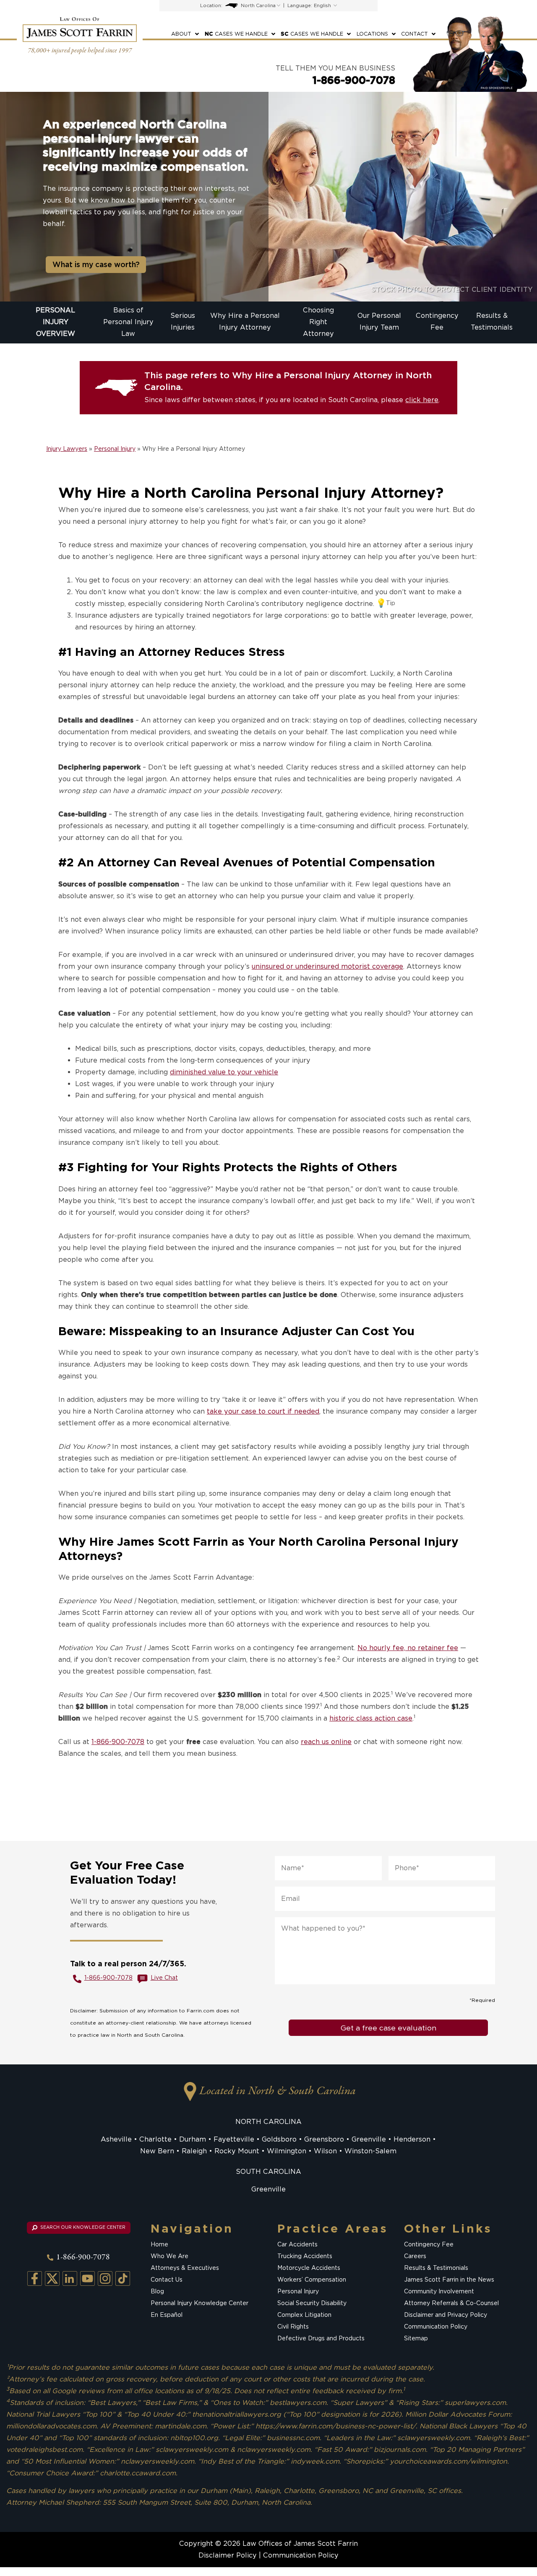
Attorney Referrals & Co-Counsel (451, 2303)
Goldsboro (279, 2139)
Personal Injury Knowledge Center (199, 2303)
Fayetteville (234, 2139)
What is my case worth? (96, 264)
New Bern (157, 2151)
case (405, 1718)
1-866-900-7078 (354, 80)
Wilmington (287, 2151)
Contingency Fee (429, 2244)
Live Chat (164, 1978)
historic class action (363, 1718)
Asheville (116, 2139)
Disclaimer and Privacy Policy (446, 2315)
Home (159, 2244)
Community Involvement (439, 2291)
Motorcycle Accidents (309, 2268)
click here (422, 400)
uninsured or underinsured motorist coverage (327, 966)
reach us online (326, 1742)
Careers (415, 2256)
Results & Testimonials (436, 2268)
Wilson (325, 2151)
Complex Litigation (304, 2315)
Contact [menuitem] (414, 34)
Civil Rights (293, 2326)
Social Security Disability (312, 2303)
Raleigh (194, 2151)
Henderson (412, 2139)
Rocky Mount (237, 2151)
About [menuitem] (181, 34)
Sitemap (416, 2338)
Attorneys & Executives (185, 2268)
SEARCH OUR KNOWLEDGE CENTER (82, 2227)
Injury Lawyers (67, 449)
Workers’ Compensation (312, 2280)
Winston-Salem (370, 2151)
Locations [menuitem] (372, 34)
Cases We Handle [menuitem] (236, 34)
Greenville (369, 2139)
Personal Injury (115, 449)
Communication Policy (436, 2326)
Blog (157, 2291)
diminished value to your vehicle (224, 1072)
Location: (211, 5)
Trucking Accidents (305, 2256)
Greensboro (324, 2139)
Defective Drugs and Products (321, 2338)
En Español (167, 2315)
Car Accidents (297, 2244)
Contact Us (167, 2280)
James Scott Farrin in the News (449, 2280)
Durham (193, 2139)
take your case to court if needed (263, 1411)
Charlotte (155, 2139)
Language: (300, 5)
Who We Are (169, 2256)
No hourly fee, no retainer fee (408, 1648)
